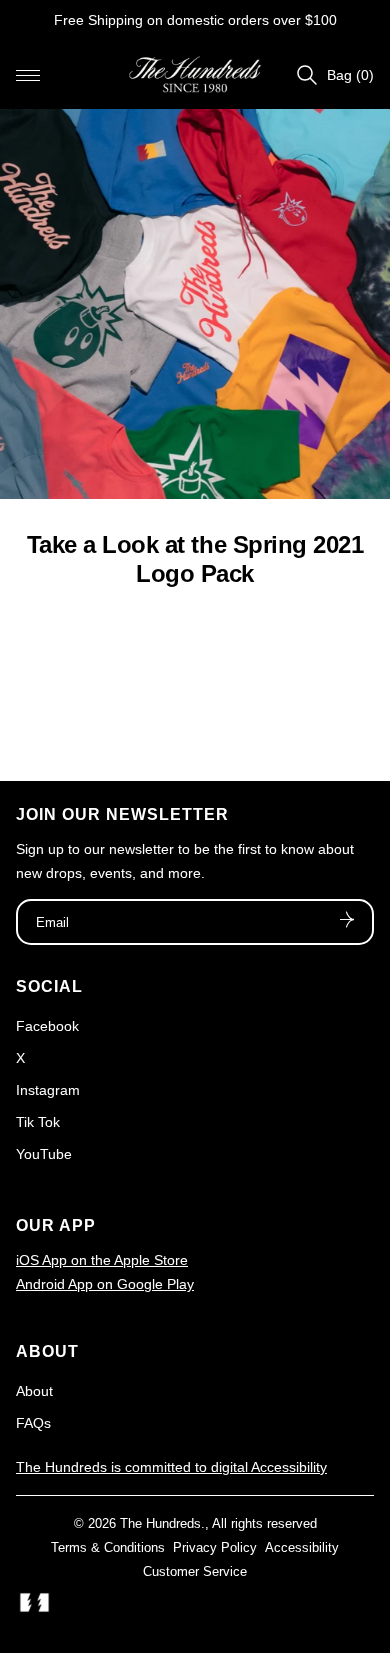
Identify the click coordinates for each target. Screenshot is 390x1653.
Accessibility (302, 1547)
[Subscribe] (347, 922)
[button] (28, 75)
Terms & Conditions (108, 1547)
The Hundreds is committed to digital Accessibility (171, 1467)
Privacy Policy (215, 1547)
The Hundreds (160, 1523)
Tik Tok (38, 1122)
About (34, 1391)
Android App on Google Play (105, 1284)
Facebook (47, 1026)
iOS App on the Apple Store (102, 1260)
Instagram (48, 1090)
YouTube (44, 1154)
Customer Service (195, 1571)
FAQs (33, 1423)
